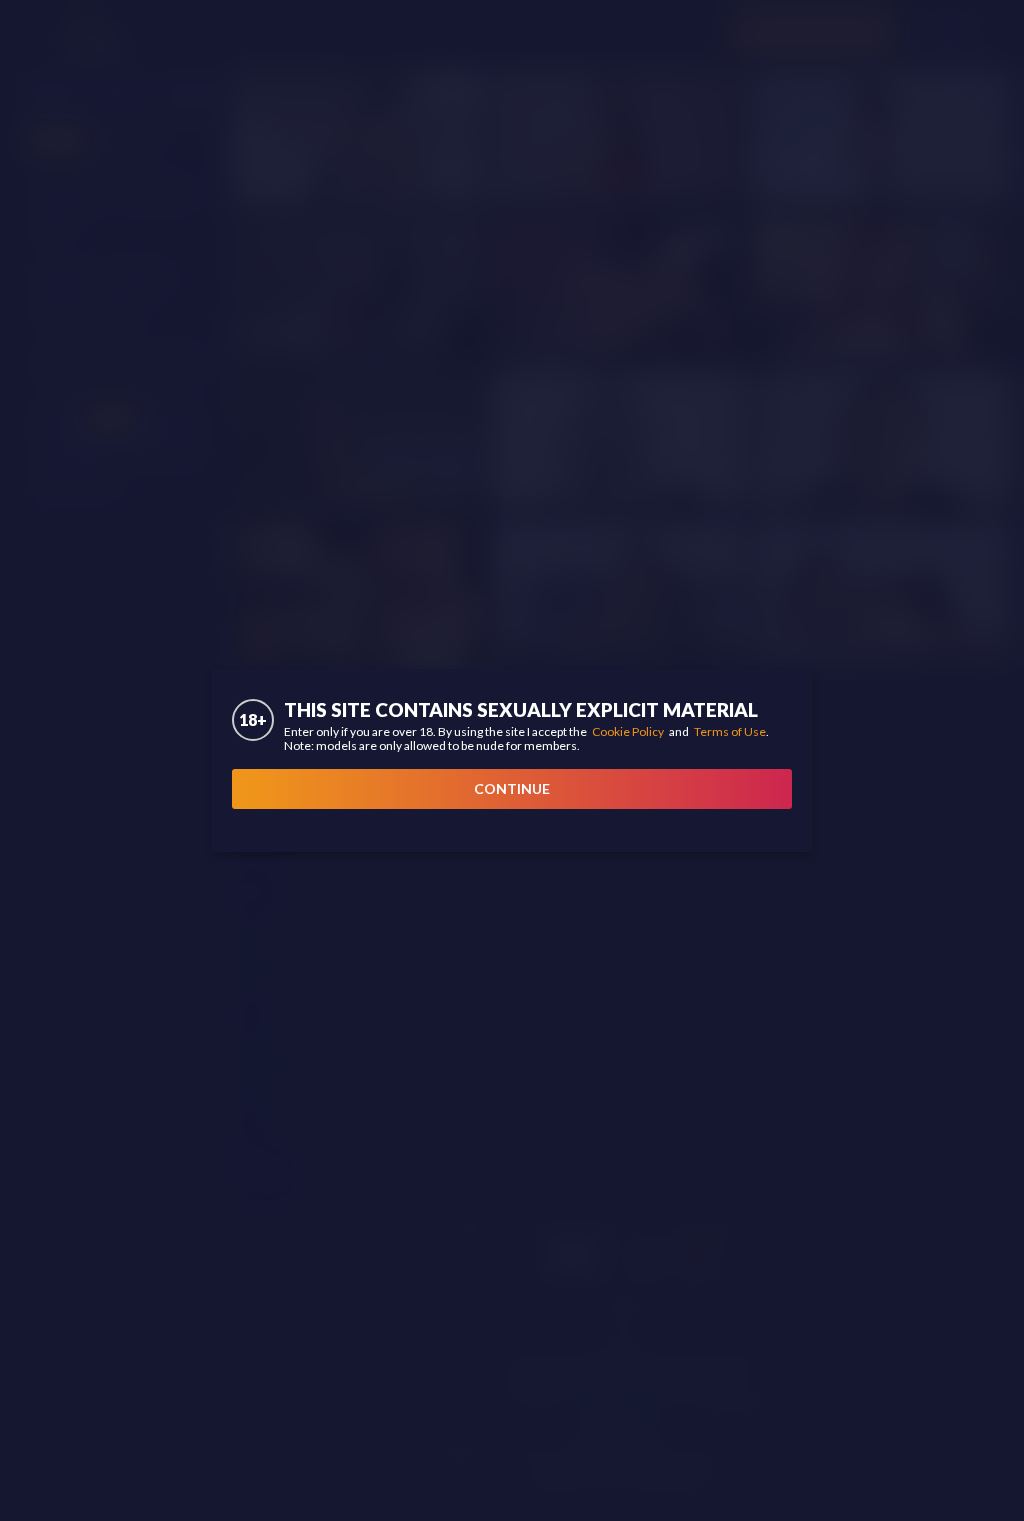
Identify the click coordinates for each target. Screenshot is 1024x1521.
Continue (512, 788)
